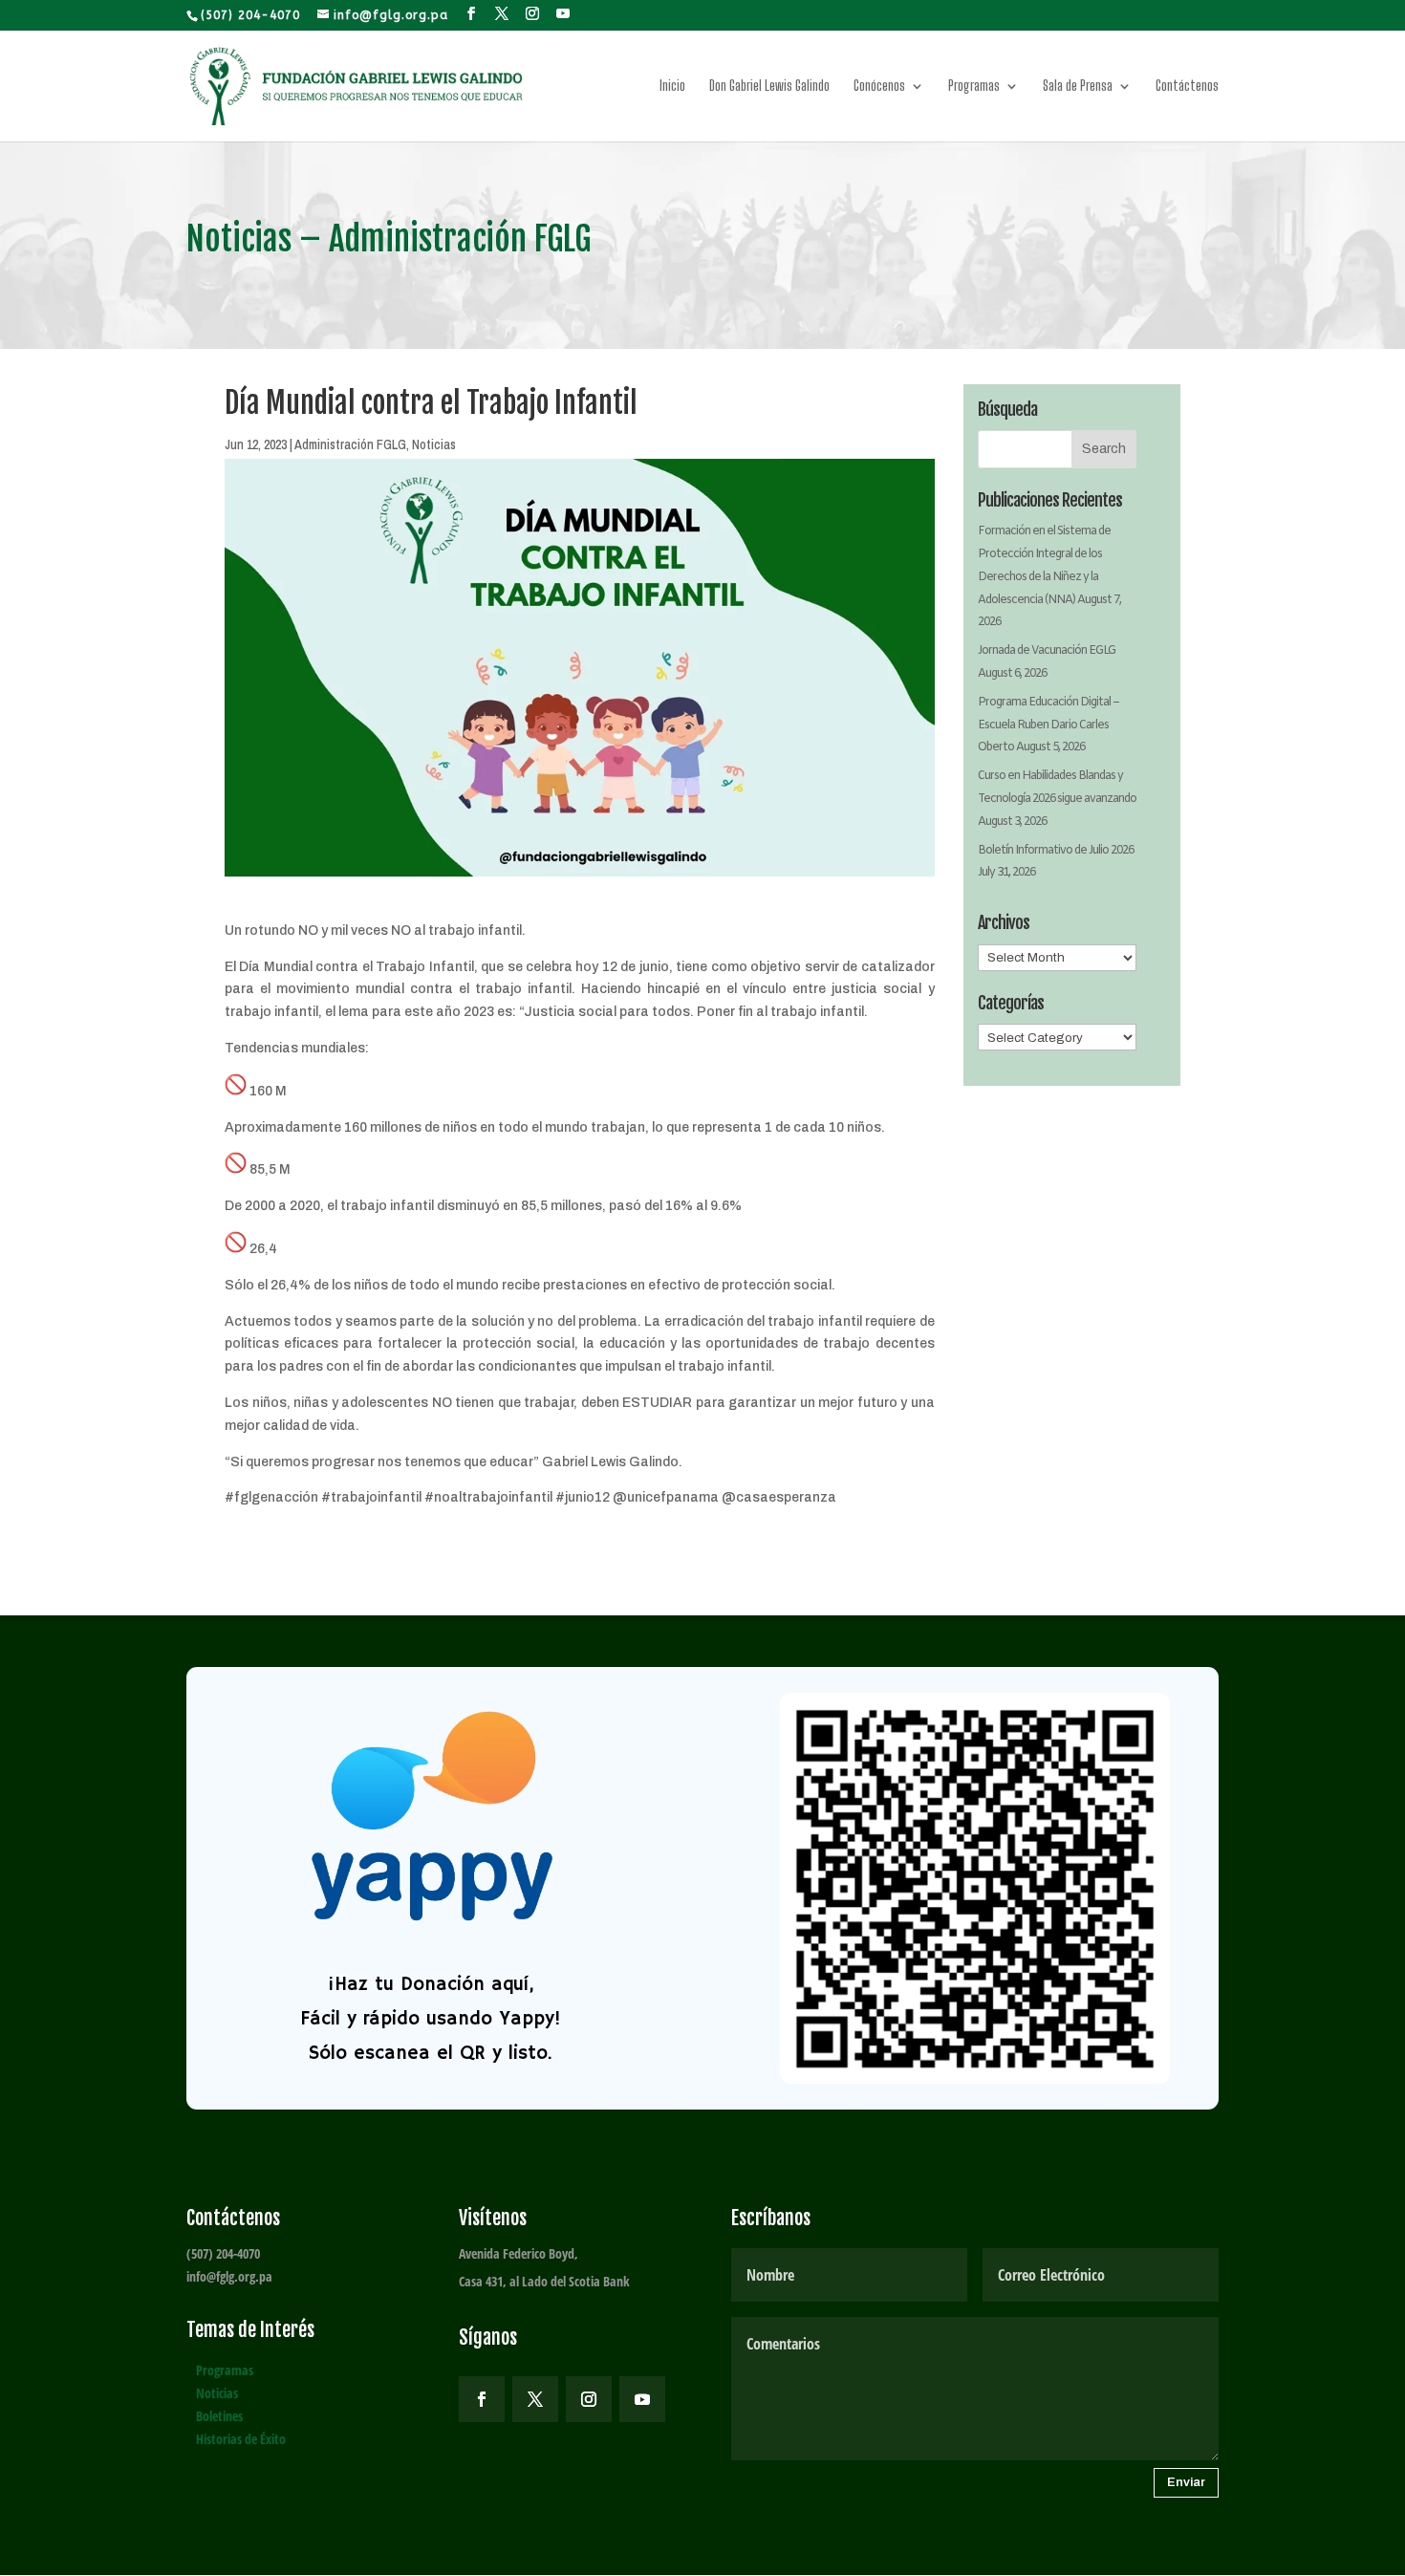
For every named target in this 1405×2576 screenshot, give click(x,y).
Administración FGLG (350, 444)
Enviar (1186, 2482)
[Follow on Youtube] (642, 2399)
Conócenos (879, 87)
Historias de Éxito (241, 2439)
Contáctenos (1187, 87)
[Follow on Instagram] (589, 2399)
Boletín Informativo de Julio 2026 (1056, 851)
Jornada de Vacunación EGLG (1047, 651)
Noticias (434, 444)
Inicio (672, 87)
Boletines (219, 2416)
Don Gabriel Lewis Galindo (769, 87)
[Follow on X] (535, 2399)
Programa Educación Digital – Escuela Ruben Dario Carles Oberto (1048, 725)
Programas (974, 87)
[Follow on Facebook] (482, 2399)
